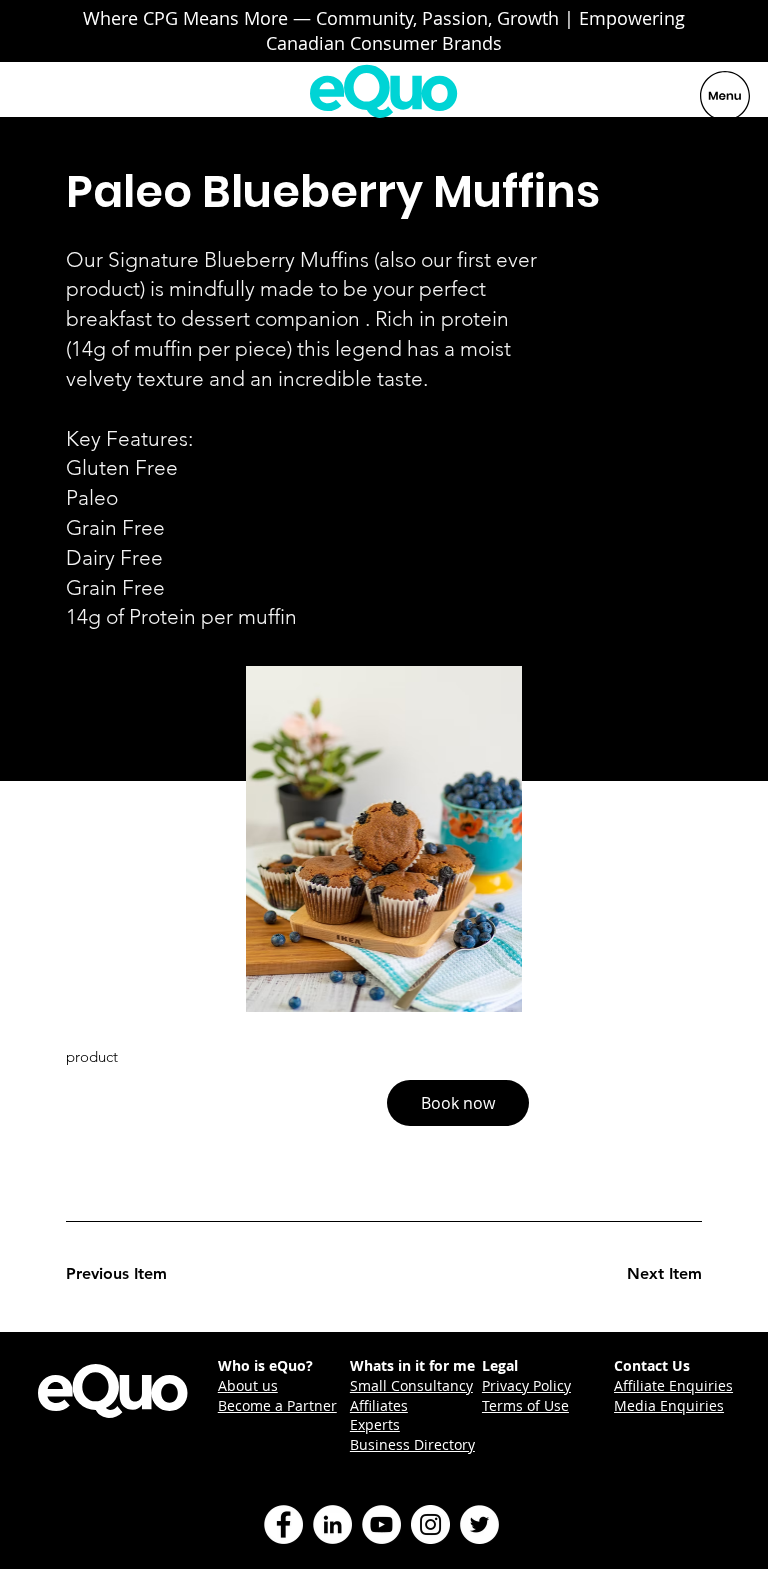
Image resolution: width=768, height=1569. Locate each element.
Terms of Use (525, 1405)
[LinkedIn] (332, 1524)
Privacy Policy (526, 1385)
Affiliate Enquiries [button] (673, 1385)
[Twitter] (479, 1524)
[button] (458, 1103)
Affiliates (379, 1405)
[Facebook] (283, 1524)
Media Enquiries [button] (669, 1405)
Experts (375, 1424)
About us (248, 1385)
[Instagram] (430, 1524)
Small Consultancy (411, 1385)
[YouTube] (381, 1524)
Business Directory (412, 1444)
